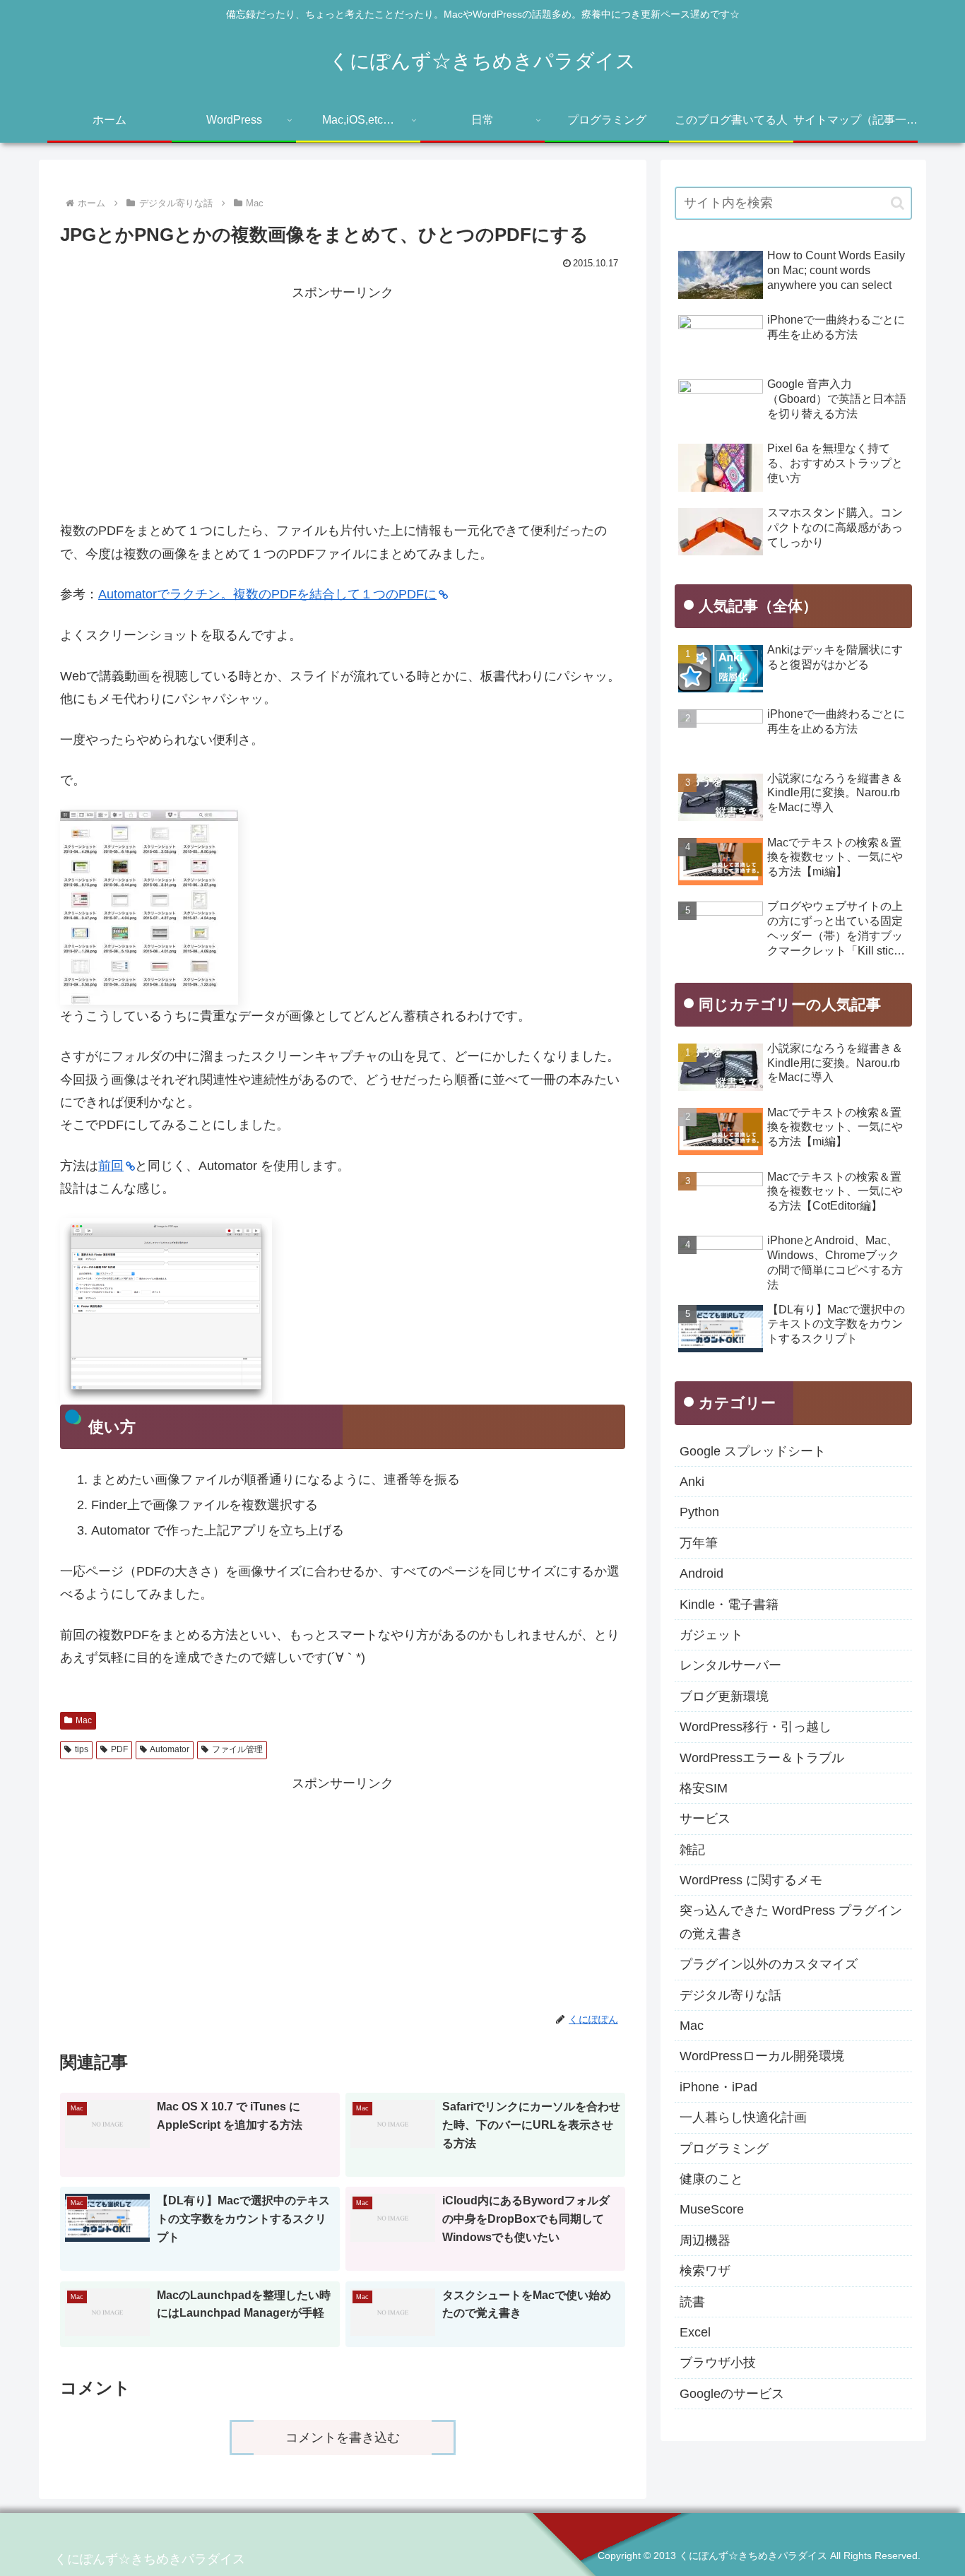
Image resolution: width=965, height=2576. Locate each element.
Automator (170, 1749)
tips (82, 1749)
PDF (119, 1749)
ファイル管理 (237, 1749)
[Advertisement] (343, 403)
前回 (111, 1166)
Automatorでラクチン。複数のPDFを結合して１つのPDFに (267, 594)
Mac (84, 1720)
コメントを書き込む (343, 2438)
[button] (898, 203)
